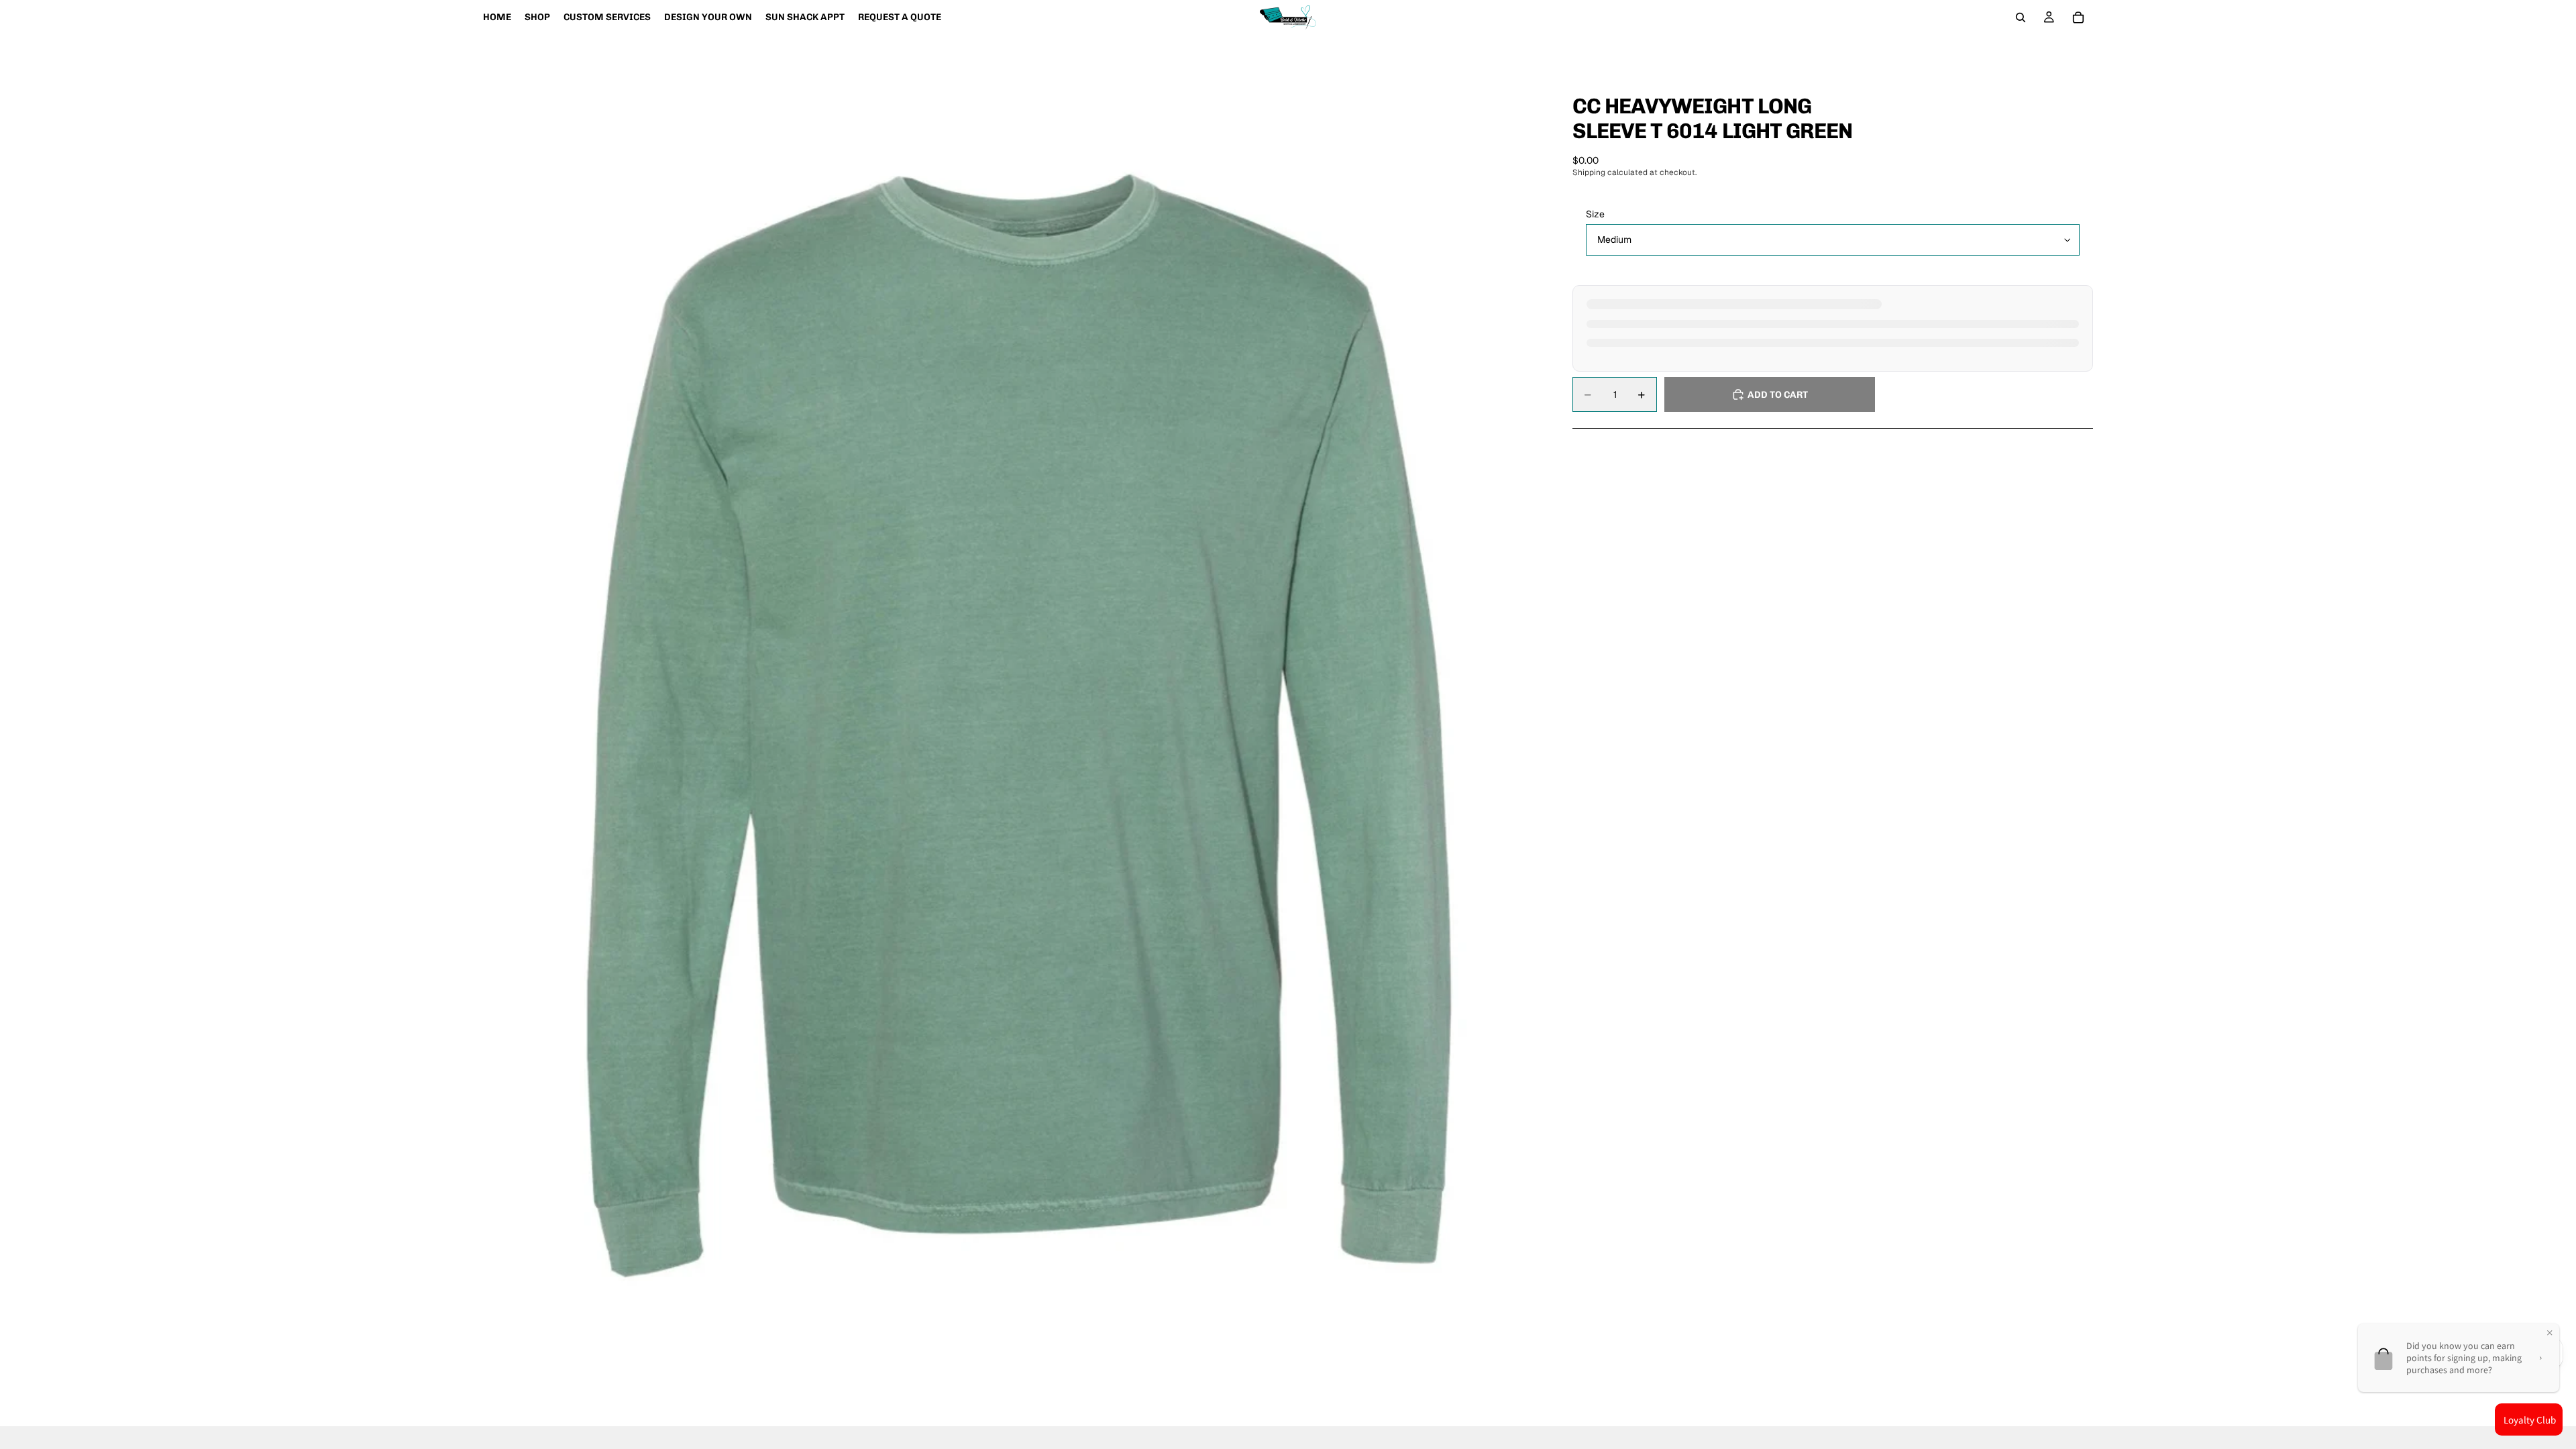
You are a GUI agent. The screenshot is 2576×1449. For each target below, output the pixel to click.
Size (1595, 214)
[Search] (2021, 17)
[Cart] (2078, 17)
